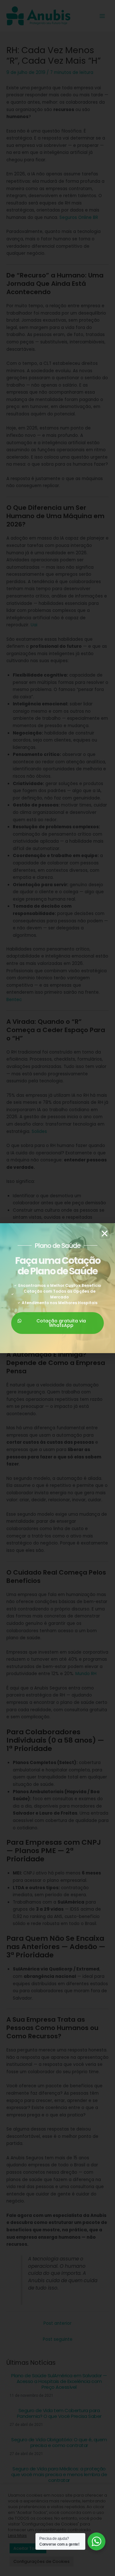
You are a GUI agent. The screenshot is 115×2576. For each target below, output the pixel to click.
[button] (105, 1234)
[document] (57, 1288)
